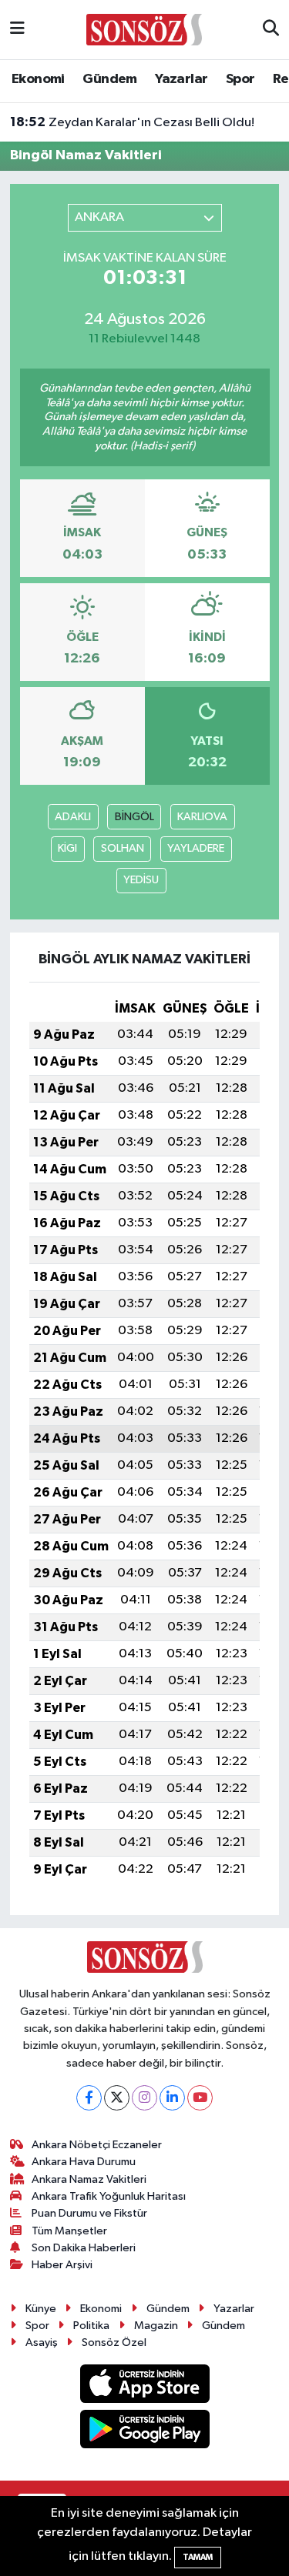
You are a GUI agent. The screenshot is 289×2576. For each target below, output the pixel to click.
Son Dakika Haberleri (84, 2248)
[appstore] (144, 2387)
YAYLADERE (196, 848)
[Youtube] (200, 2098)
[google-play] (144, 2432)
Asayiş (42, 2342)
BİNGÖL (134, 817)
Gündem (109, 79)
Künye (41, 2309)
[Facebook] (89, 2098)
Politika (91, 2326)
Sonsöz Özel (114, 2342)
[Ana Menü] (17, 30)
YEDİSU (141, 880)
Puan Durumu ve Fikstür (89, 2213)
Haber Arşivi (62, 2265)
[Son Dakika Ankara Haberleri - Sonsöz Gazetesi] (144, 29)
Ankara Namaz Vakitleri (89, 2179)
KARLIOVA (202, 817)
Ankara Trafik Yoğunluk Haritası (109, 2196)
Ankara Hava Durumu (84, 2162)
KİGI (67, 848)
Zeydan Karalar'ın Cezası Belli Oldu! (132, 122)
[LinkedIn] (172, 2098)
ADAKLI (73, 817)
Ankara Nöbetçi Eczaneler (97, 2145)
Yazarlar (181, 79)
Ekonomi (38, 79)
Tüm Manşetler (69, 2231)
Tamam (198, 2557)
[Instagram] (144, 2098)
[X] (117, 2098)
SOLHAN (123, 848)
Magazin (156, 2326)
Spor (240, 79)
